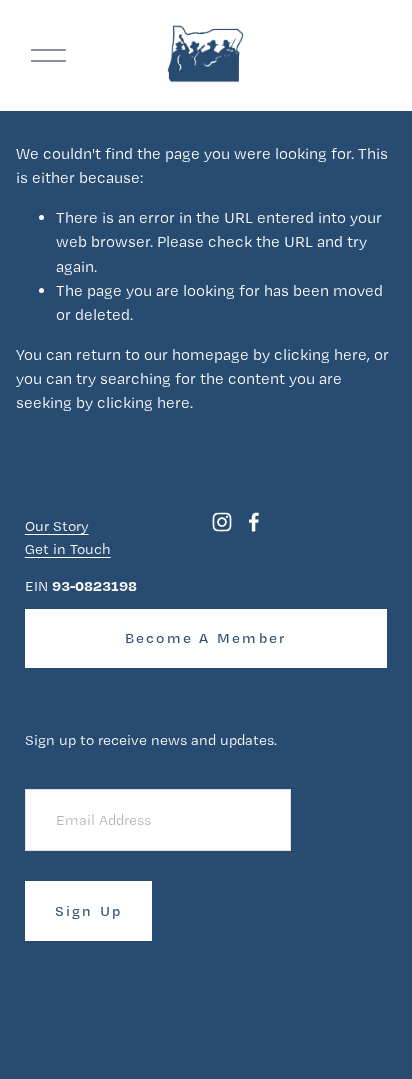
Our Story (57, 526)
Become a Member (206, 638)
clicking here (320, 354)
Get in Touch (68, 549)
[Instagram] (222, 522)
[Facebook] (254, 522)
